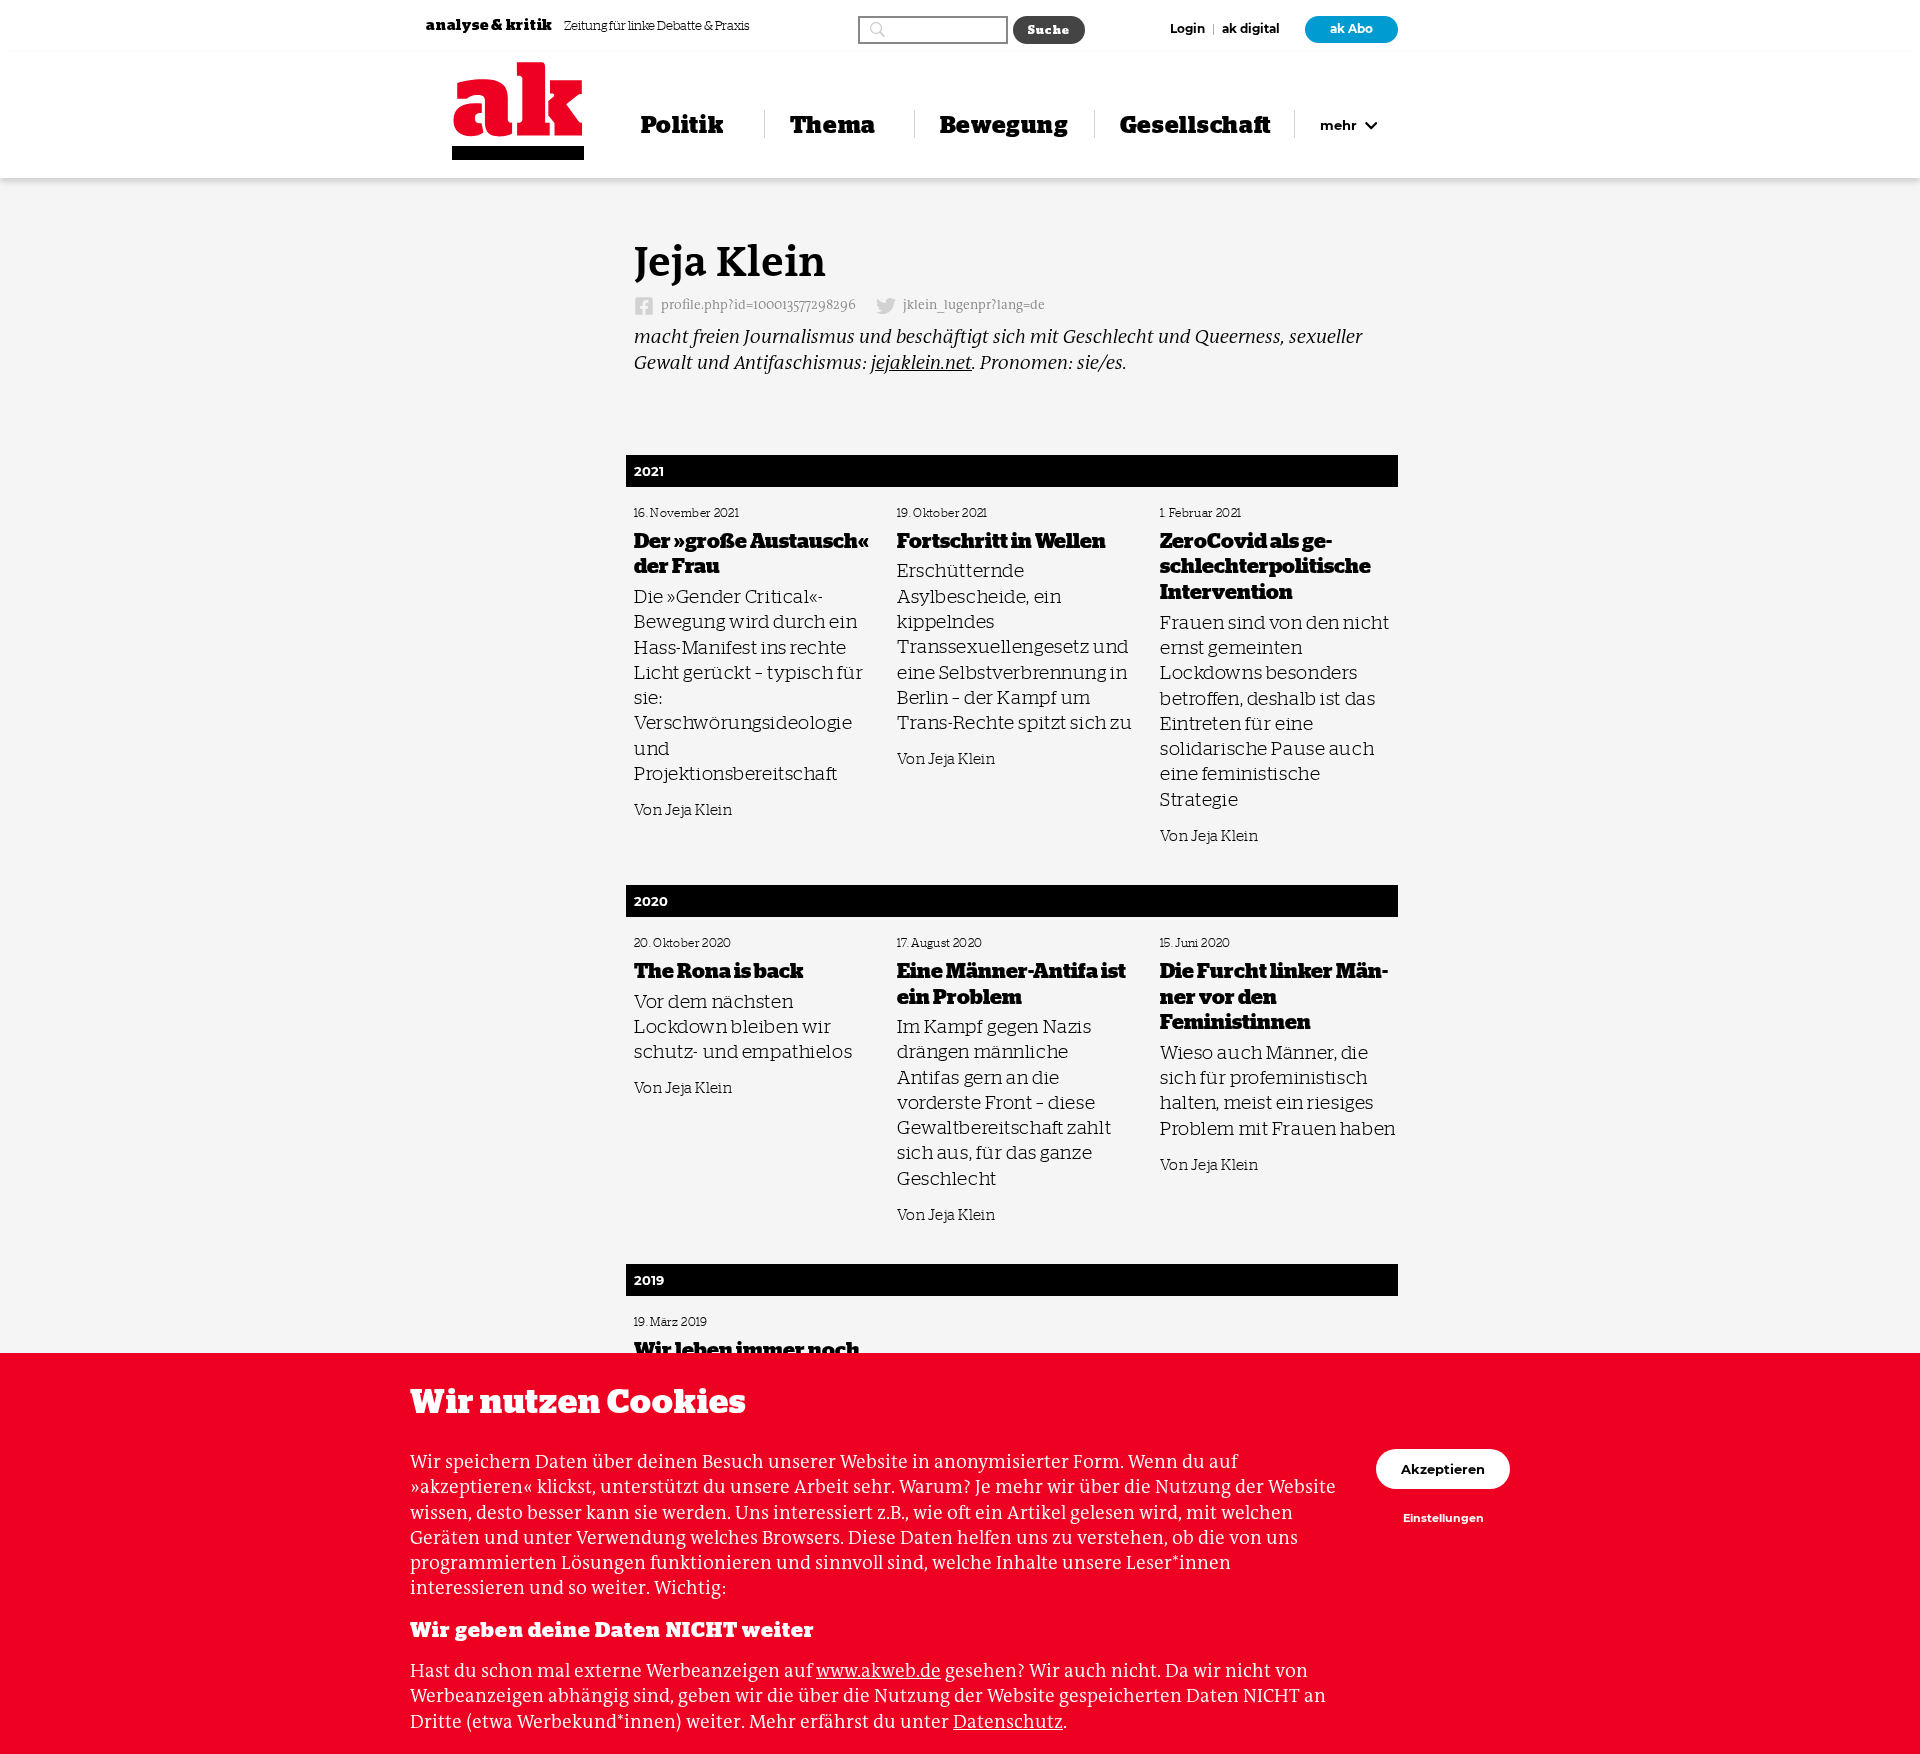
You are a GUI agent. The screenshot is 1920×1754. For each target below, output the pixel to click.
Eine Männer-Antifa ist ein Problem (975, 943)
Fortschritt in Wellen (943, 513)
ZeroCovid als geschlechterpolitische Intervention (1271, 513)
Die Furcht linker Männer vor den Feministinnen (1267, 943)
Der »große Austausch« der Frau (705, 513)
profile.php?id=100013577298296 (757, 305)
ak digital (1251, 30)
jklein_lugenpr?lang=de (972, 305)
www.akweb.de (878, 1670)
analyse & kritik (491, 24)
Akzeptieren (1443, 1469)
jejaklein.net (921, 362)
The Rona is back (671, 943)
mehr (1340, 125)
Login (1187, 30)
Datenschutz (1008, 1721)
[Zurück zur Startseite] (518, 99)
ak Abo (1351, 29)
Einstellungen (1443, 1519)
